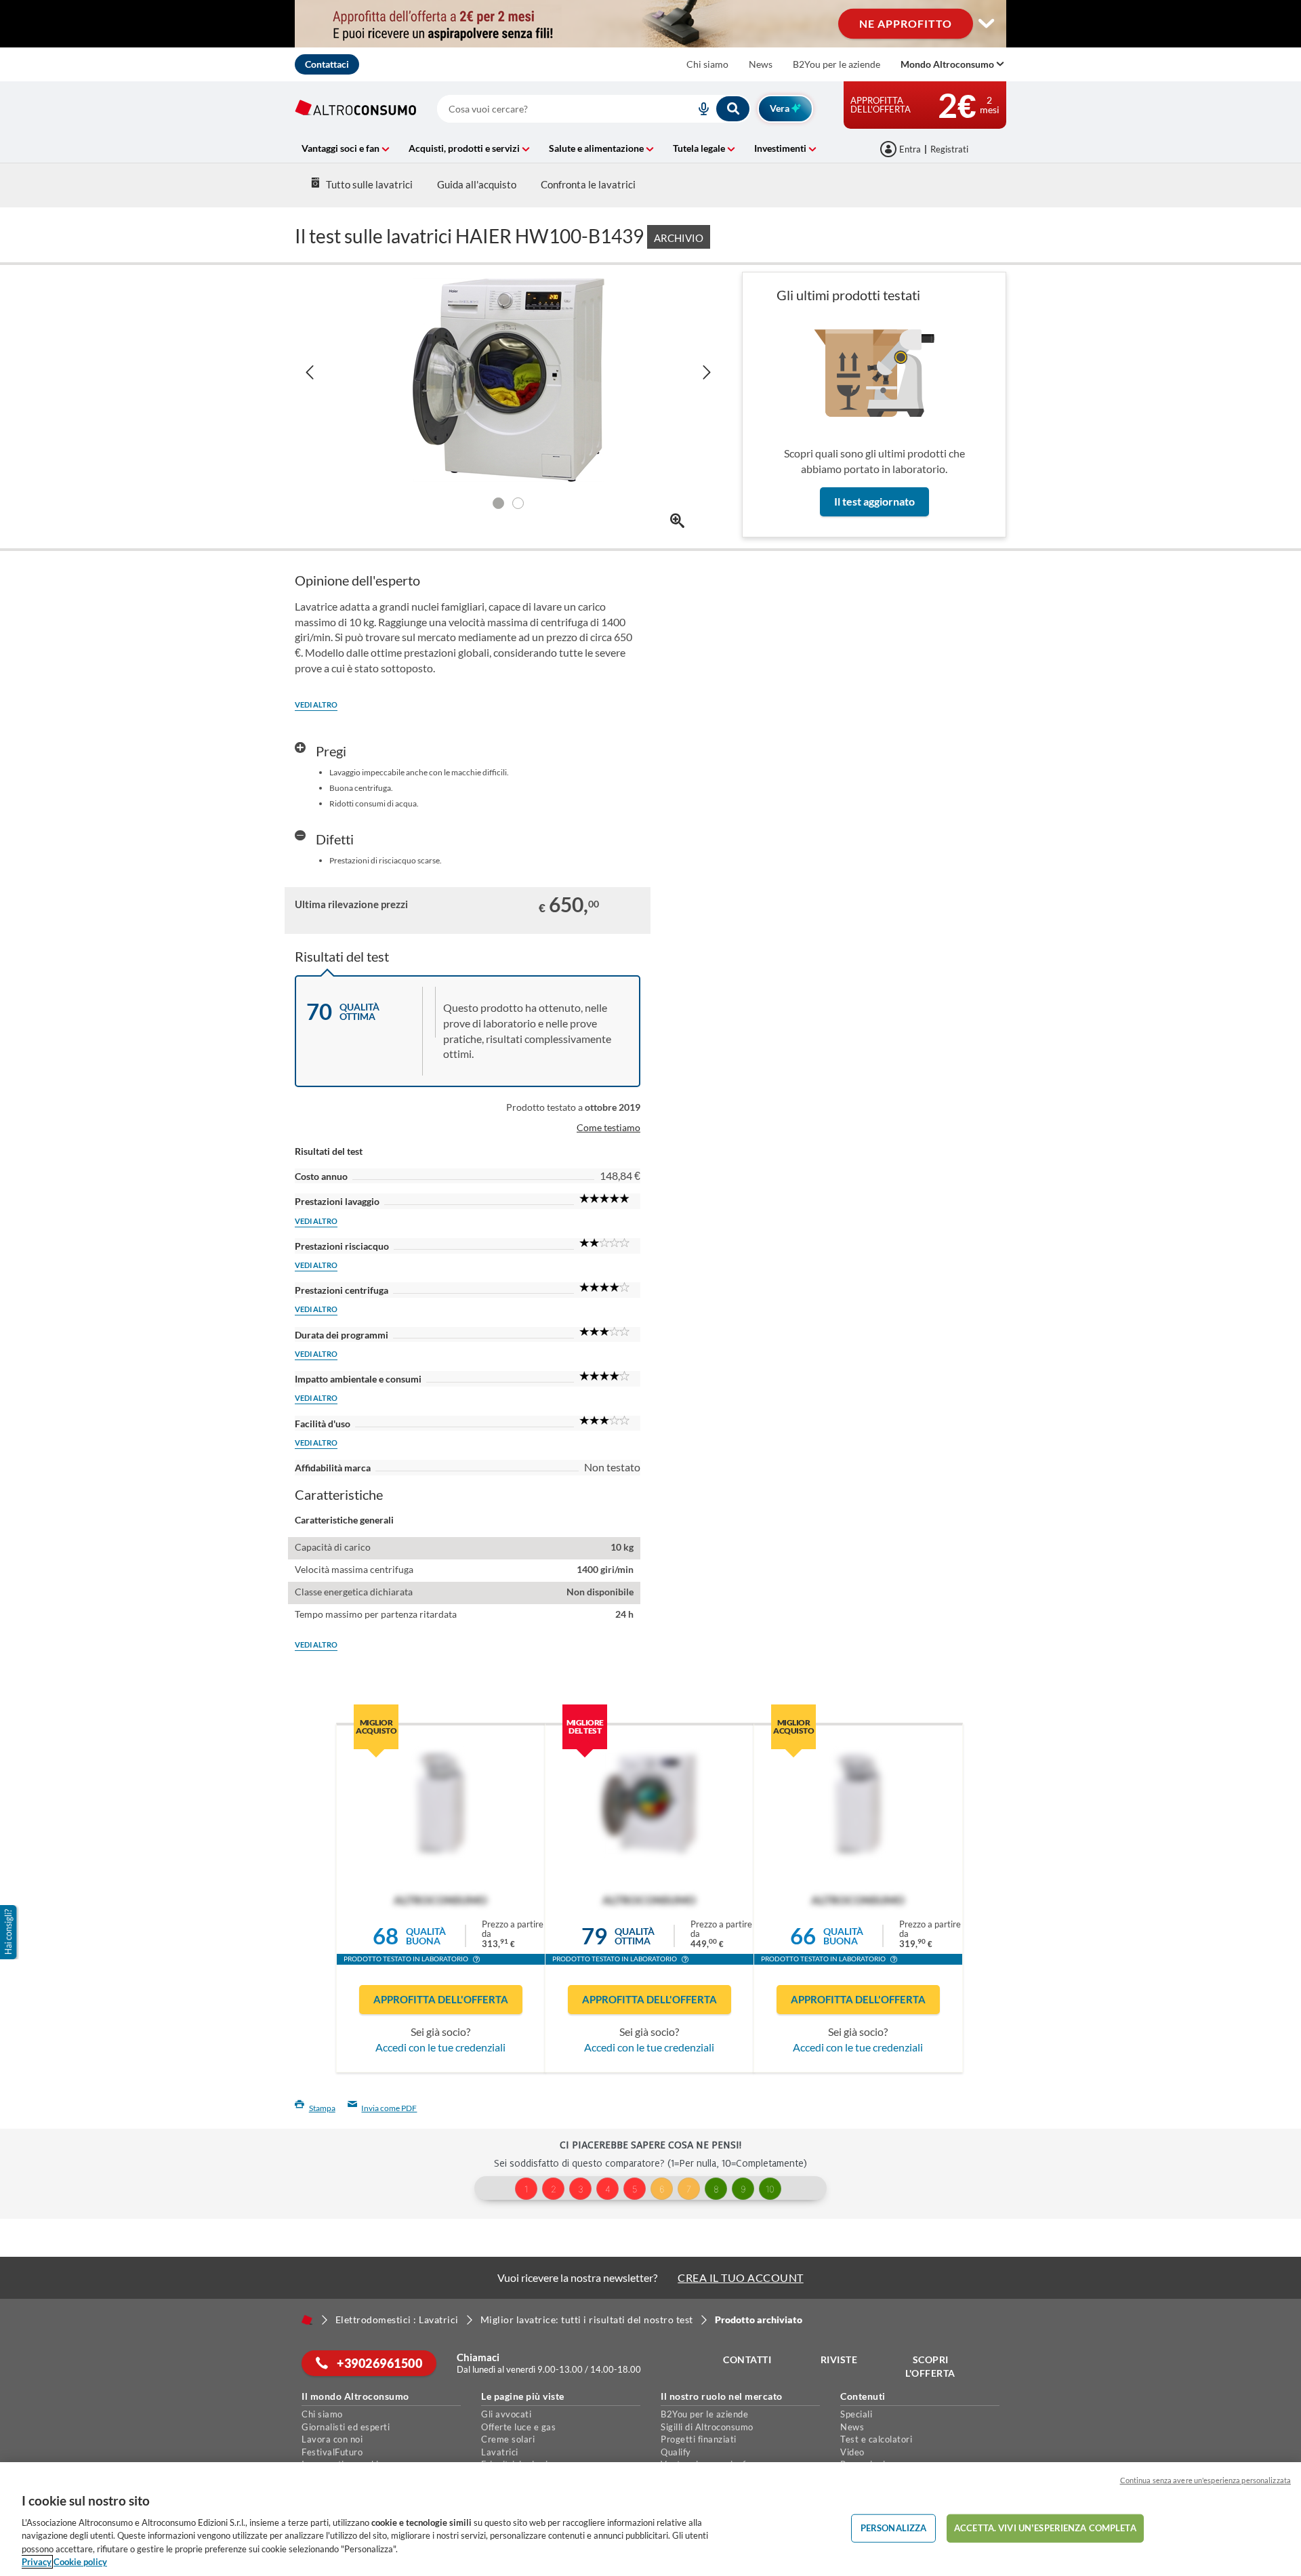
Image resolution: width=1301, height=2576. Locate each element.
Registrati (949, 149)
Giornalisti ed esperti (346, 2427)
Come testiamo (608, 1127)
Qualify (676, 2452)
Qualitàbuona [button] (426, 1936)
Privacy (37, 2562)
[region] (650, 2519)
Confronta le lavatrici (588, 184)
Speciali (856, 2414)
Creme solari (508, 2439)
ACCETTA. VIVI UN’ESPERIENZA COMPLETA (1045, 2528)
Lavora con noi (332, 2439)
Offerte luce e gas (518, 2427)
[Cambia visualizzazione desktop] (986, 24)
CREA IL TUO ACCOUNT (741, 2277)
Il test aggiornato (874, 501)
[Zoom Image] (677, 521)
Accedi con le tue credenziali (440, 2047)
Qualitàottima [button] (635, 1936)
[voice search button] (699, 109)
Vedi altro (316, 704)
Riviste (839, 2359)
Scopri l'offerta (930, 2366)
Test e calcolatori (876, 2439)
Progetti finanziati (699, 2439)
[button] (476, 1961)
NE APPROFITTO (906, 23)
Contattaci (327, 64)
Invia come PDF (389, 2108)
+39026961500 (379, 2363)
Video (852, 2452)
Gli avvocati (506, 2414)
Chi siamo (707, 64)
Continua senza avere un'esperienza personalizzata (1205, 2480)
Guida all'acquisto (477, 184)
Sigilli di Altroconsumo (707, 2427)
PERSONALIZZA (894, 2528)
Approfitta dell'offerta (441, 1999)
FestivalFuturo (332, 2452)
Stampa (322, 2108)
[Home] (307, 2320)
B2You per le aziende (837, 64)
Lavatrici (500, 2452)
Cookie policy (80, 2562)
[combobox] (594, 109)
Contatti (747, 2359)
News (761, 64)
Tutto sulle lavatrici (369, 184)
